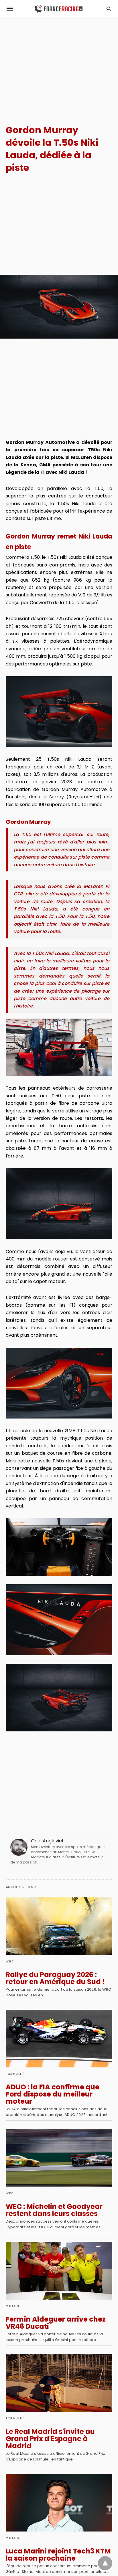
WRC (10, 1961)
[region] (59, 66)
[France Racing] (59, 9)
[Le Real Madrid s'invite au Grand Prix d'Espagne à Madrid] (59, 2383)
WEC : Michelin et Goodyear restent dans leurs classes (54, 2210)
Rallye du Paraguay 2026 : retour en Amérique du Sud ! (55, 1978)
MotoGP (14, 2306)
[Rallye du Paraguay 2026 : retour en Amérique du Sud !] (59, 1926)
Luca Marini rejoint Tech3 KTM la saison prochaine (58, 2555)
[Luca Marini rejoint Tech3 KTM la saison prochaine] (59, 2503)
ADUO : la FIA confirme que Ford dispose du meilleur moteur (53, 2094)
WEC (10, 2193)
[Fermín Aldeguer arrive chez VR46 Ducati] (59, 2271)
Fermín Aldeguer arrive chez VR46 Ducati (56, 2323)
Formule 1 (15, 2074)
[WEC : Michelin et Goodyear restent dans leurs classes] (59, 2158)
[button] (59, 712)
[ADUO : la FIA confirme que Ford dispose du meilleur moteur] (59, 2039)
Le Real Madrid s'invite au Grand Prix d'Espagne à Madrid (50, 2439)
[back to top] (105, 2563)
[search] (109, 9)
